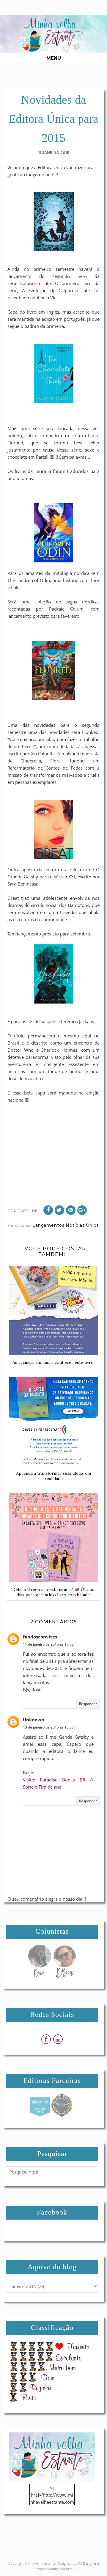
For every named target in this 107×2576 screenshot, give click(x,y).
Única (92, 1225)
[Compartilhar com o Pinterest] (71, 1210)
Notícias (75, 1225)
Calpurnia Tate (36, 283)
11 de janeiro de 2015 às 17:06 (48, 1644)
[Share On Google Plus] (82, 1210)
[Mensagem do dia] (40, 1976)
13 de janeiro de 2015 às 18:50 (48, 1727)
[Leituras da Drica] (64, 1976)
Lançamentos (48, 1225)
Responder (88, 1704)
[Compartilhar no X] (59, 1210)
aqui (34, 298)
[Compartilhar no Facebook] (48, 1210)
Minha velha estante (40, 2563)
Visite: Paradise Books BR (54, 1780)
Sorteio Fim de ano (42, 1787)
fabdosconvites (40, 1637)
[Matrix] (40, 2115)
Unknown (34, 1720)
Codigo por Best (60, 2569)
